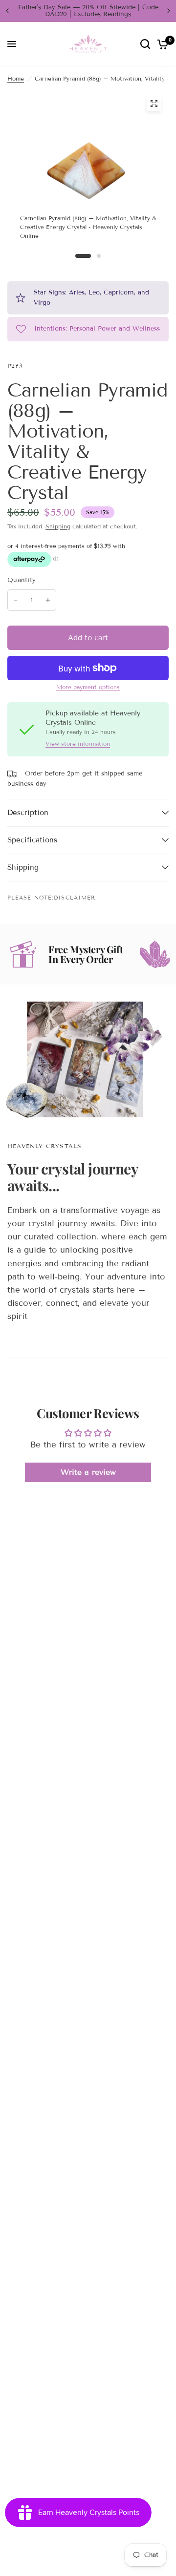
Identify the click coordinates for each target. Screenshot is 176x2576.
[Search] (145, 44)
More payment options (88, 687)
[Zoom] (154, 104)
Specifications (32, 840)
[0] (161, 44)
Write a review (88, 1472)
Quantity (22, 580)
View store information (78, 744)
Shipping (58, 526)
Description (28, 813)
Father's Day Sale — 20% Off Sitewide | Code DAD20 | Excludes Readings (88, 11)
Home (16, 78)
